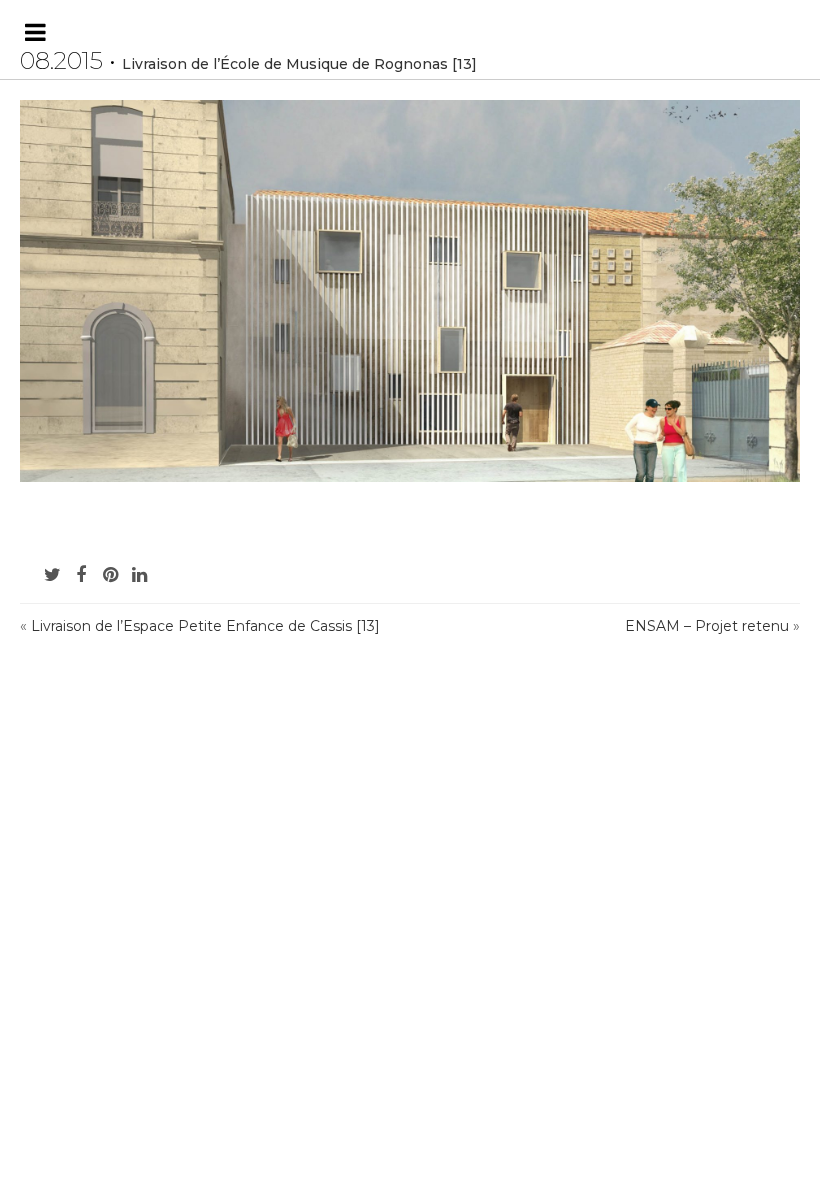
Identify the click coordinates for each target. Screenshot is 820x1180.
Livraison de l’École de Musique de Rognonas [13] (299, 64)
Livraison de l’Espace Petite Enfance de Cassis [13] (205, 626)
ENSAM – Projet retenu (707, 626)
